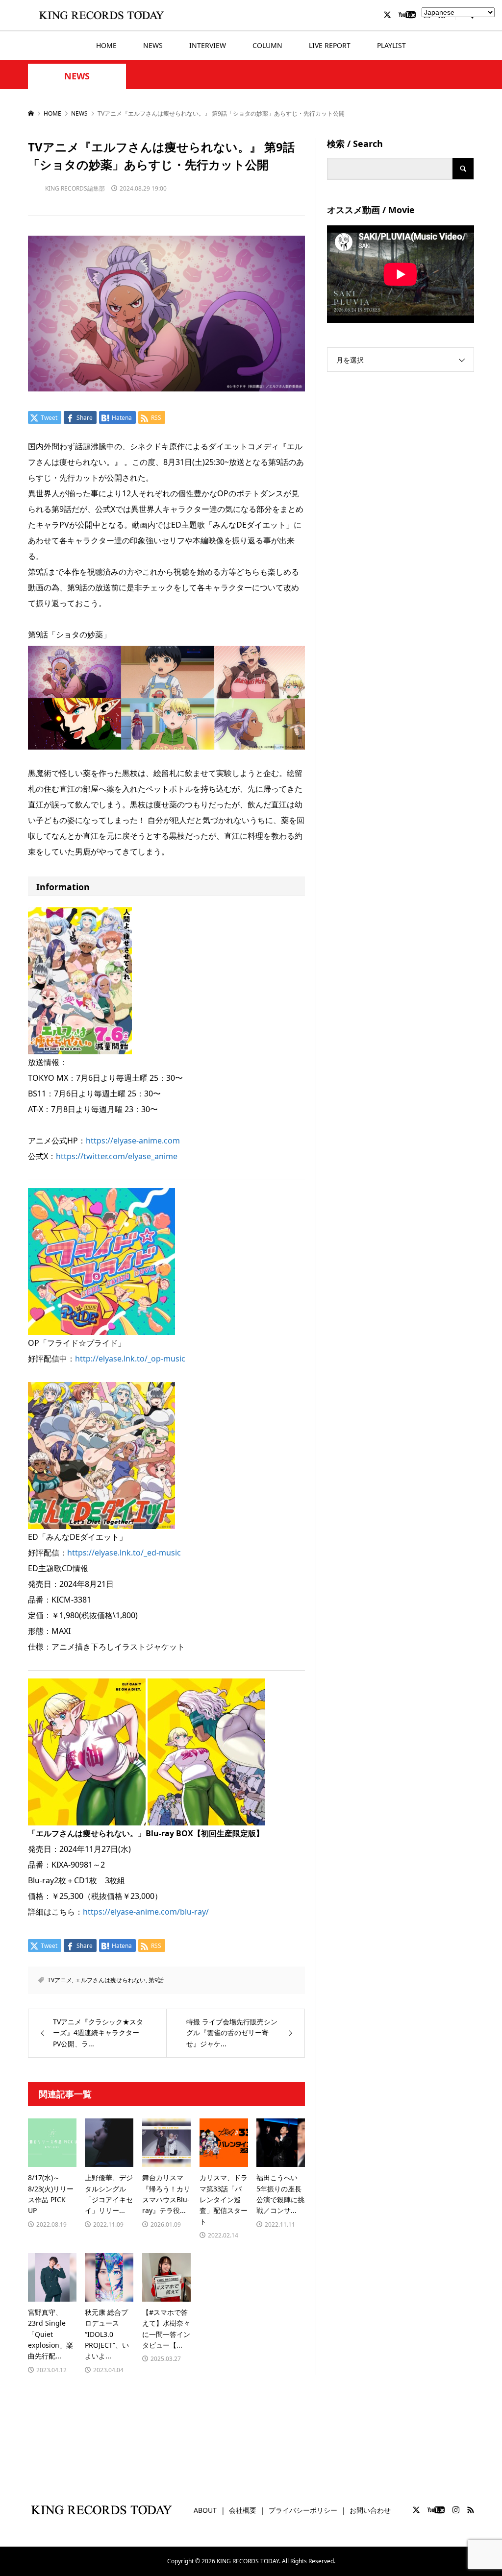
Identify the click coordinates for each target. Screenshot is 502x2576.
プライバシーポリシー (303, 2510)
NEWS (153, 45)
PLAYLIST (391, 45)
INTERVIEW (208, 45)
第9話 (156, 1980)
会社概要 (243, 2510)
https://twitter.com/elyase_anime (117, 1156)
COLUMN (267, 45)
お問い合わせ (370, 2510)
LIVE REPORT (330, 45)
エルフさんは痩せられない (110, 1980)
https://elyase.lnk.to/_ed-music (124, 1553)
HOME (106, 45)
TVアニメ (60, 1980)
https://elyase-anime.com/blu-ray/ (146, 1912)
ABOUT (205, 2510)
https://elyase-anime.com (133, 1141)
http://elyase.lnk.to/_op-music (130, 1359)
